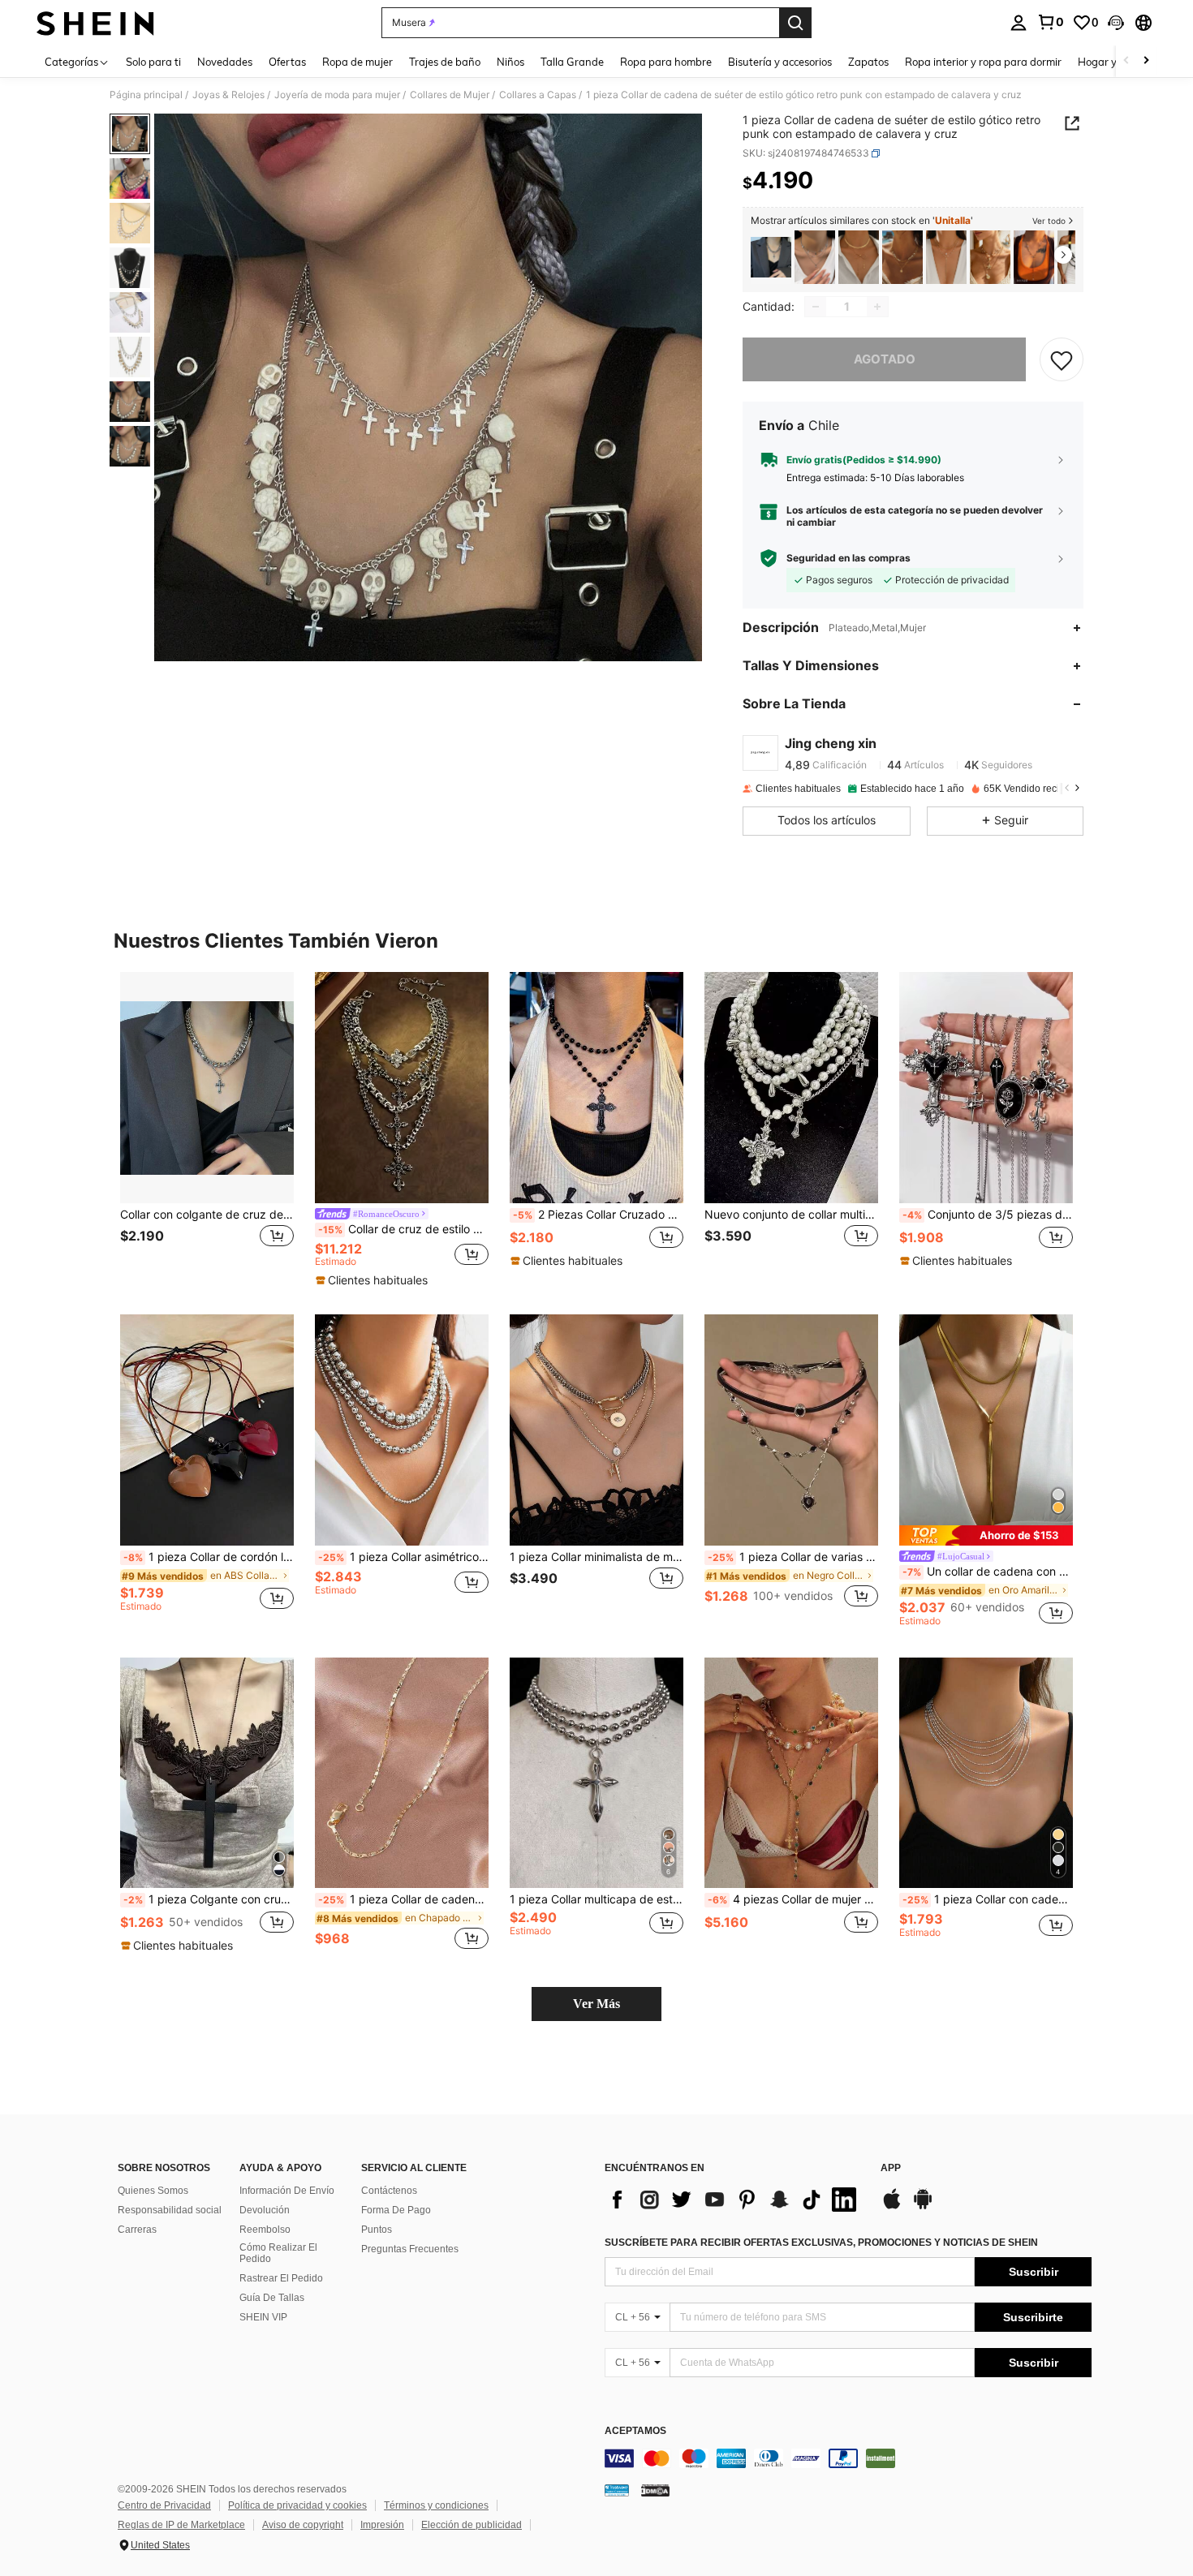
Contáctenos (389, 2191)
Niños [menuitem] (510, 62)
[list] (734, 2200)
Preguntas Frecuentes (410, 2249)
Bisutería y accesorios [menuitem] (780, 62)
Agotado (885, 359)
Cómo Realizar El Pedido (278, 2253)
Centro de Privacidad (164, 2505)
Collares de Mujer (450, 95)
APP (891, 2168)
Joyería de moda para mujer (337, 95)
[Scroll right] (1146, 61)
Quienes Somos (153, 2191)
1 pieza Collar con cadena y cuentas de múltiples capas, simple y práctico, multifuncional (988, 1899)
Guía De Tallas (272, 2298)
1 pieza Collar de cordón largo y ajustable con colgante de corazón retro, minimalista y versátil (209, 1557)
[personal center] (1019, 23)
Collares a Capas (538, 95)
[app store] (892, 2207)
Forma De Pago (396, 2210)
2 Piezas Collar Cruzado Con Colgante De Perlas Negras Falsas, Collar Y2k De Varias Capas (598, 1215)
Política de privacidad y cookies (297, 2505)
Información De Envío (287, 2191)
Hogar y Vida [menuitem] (1110, 62)
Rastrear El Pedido (281, 2278)
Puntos (377, 2230)
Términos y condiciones (436, 2505)
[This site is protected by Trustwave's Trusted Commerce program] (617, 2490)
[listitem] (771, 258)
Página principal (146, 95)
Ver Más (596, 2004)
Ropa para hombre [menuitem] (666, 62)
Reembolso (265, 2230)
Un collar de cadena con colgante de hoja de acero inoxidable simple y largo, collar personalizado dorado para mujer (988, 1572)
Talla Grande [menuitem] (572, 62)
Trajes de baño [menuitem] (445, 62)
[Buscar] (795, 23)
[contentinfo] (848, 2458)
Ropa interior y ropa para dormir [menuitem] (983, 62)
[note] (374, 1280)
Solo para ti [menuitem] (153, 62)
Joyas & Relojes (228, 95)
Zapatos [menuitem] (868, 62)
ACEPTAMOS (635, 2431)
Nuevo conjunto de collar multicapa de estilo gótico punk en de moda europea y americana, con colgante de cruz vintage (791, 1215)
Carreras (137, 2230)
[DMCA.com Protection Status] (655, 2490)
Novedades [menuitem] (225, 62)
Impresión (382, 2525)
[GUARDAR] (1062, 359)
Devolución (265, 2210)
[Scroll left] (1126, 61)
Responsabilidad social (170, 2210)
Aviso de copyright (303, 2525)
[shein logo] (95, 23)
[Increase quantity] (877, 307)
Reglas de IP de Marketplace (181, 2525)
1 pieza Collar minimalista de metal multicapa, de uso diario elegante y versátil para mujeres (596, 1557)
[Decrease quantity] (816, 307)
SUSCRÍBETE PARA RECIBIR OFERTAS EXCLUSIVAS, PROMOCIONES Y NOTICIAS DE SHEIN (821, 2243)
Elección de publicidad (472, 2525)
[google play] (923, 2207)
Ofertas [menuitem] (287, 62)
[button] (1116, 23)
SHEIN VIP (263, 2317)
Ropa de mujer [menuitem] (357, 62)
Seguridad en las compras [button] (848, 558)
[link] (1050, 22)
